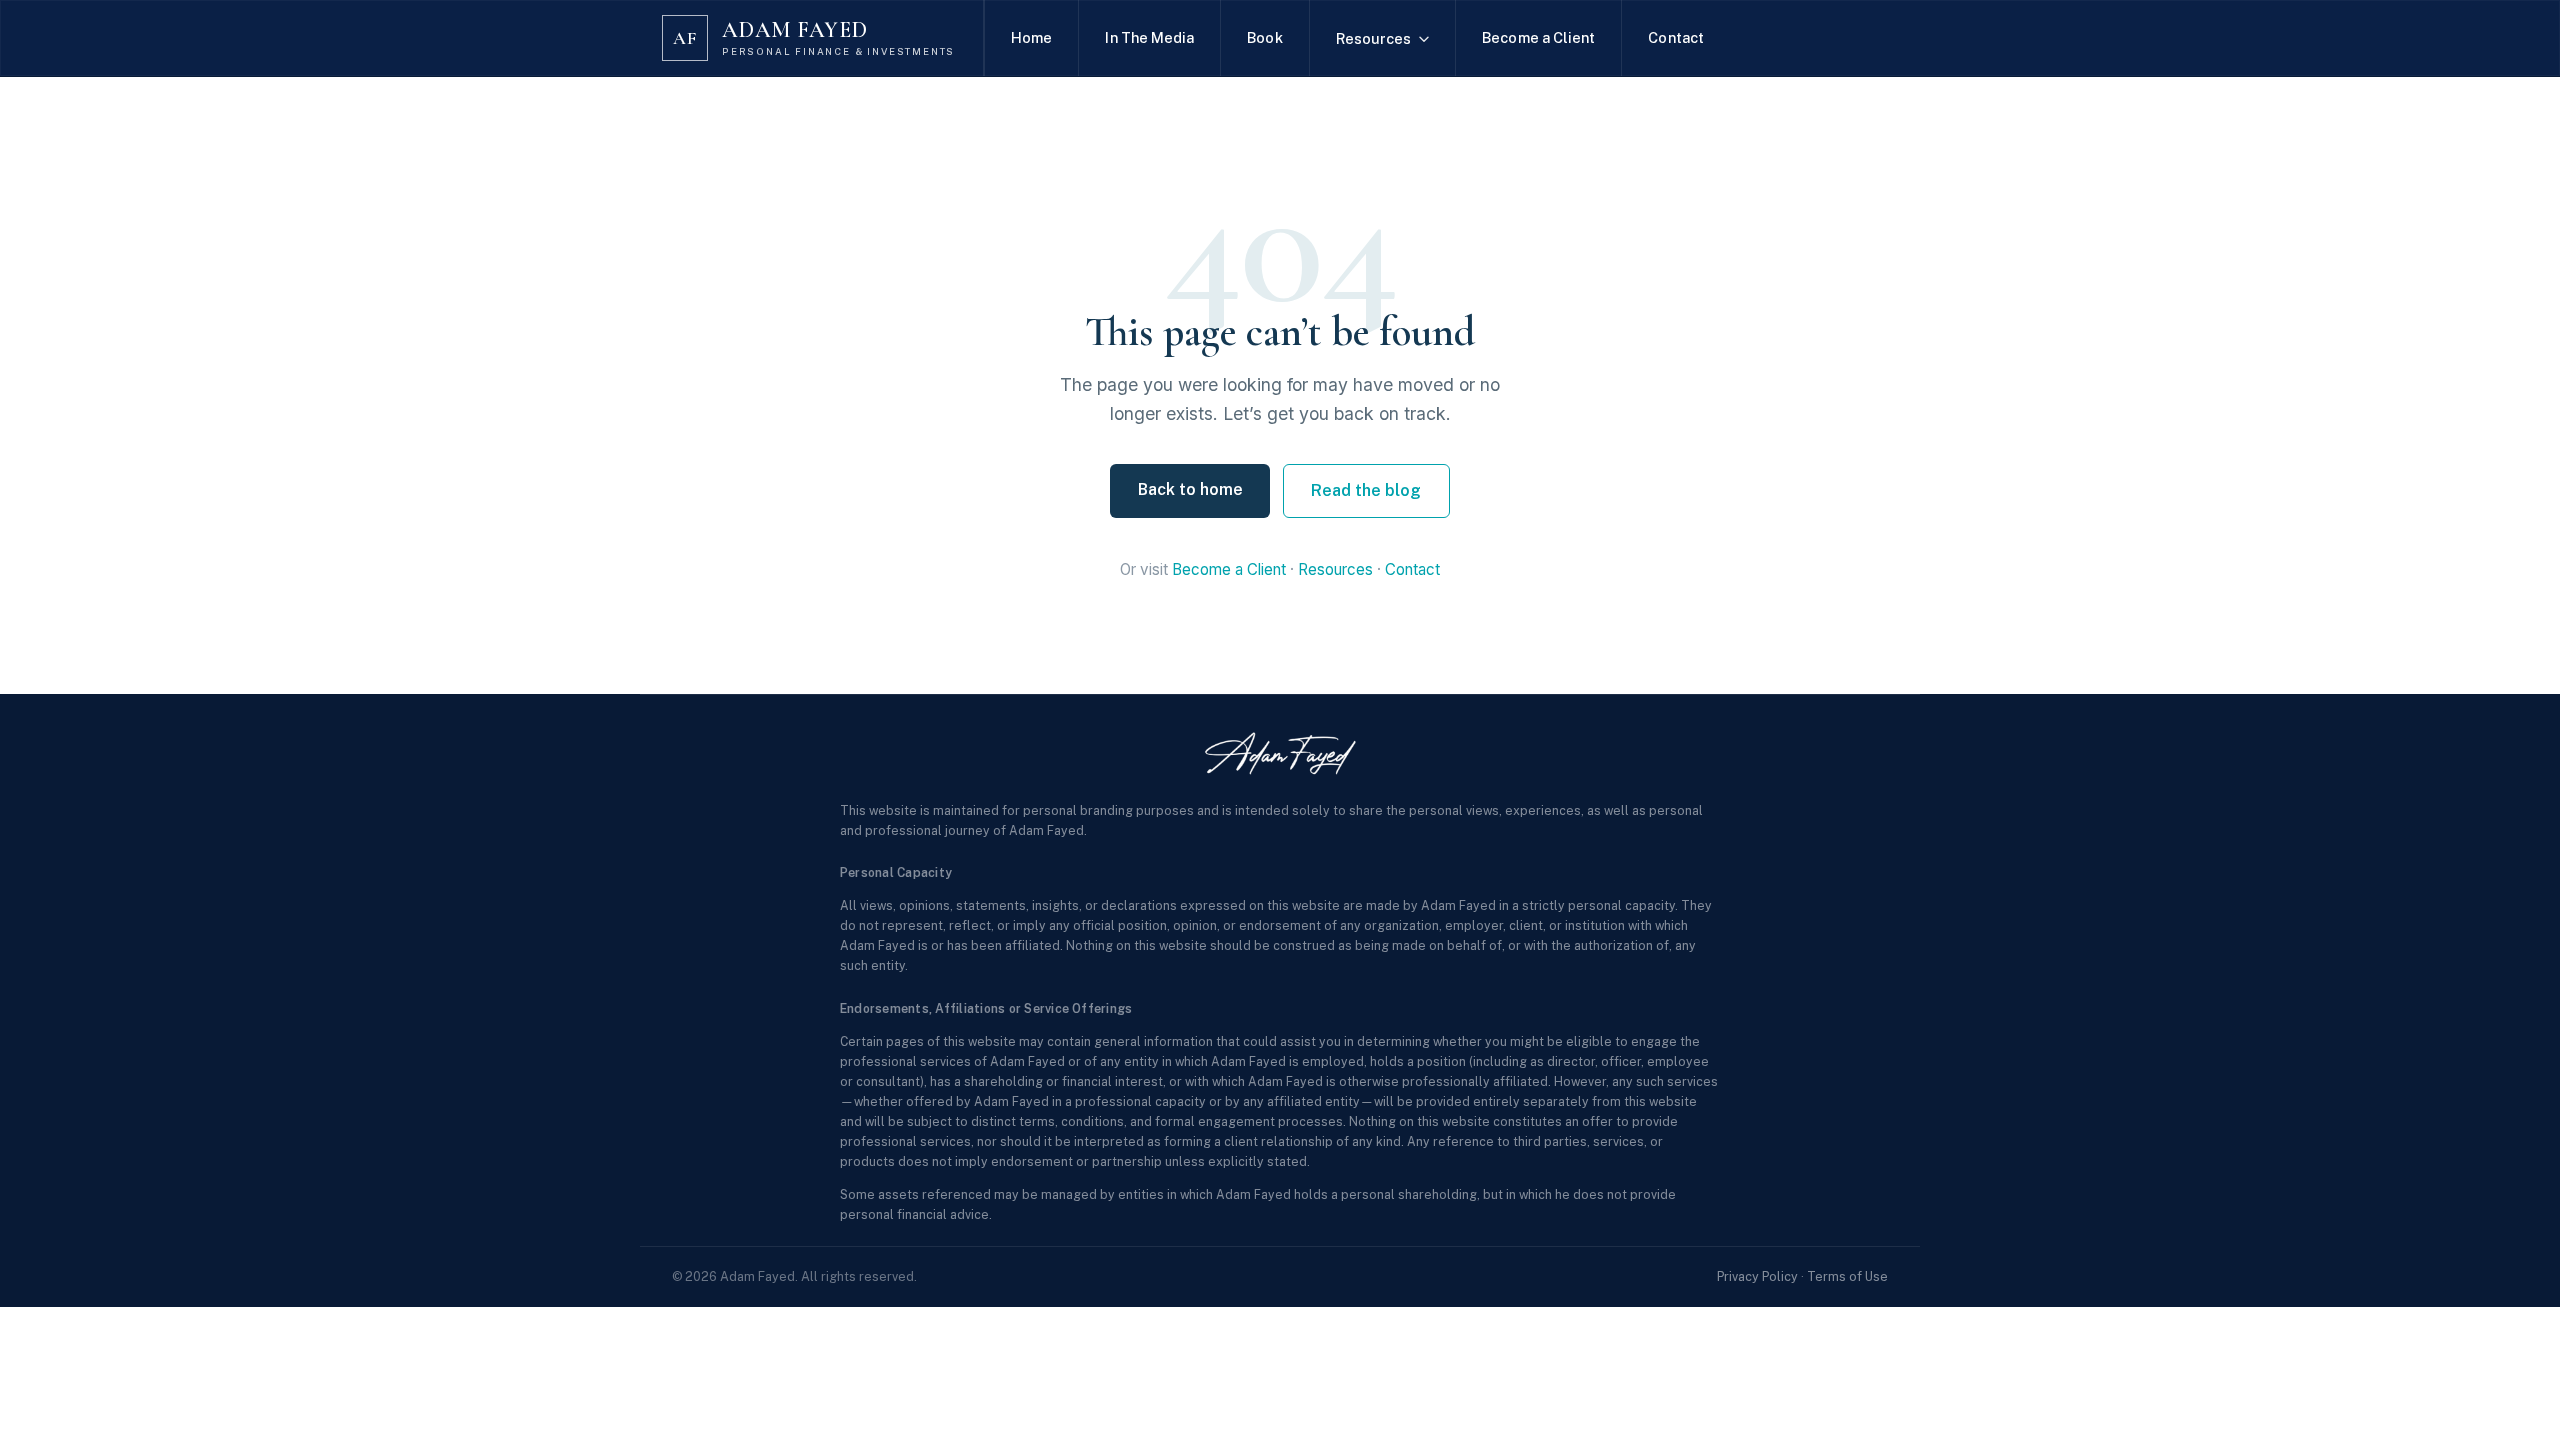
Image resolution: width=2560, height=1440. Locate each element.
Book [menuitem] (1264, 37)
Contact (1412, 569)
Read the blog (1366, 490)
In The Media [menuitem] (1149, 37)
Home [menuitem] (1031, 37)
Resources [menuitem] (1374, 38)
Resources (1335, 569)
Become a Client (1229, 569)
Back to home (1190, 489)
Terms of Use (1847, 1276)
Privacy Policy (1757, 1276)
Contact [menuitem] (1676, 37)
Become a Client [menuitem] (1538, 37)
